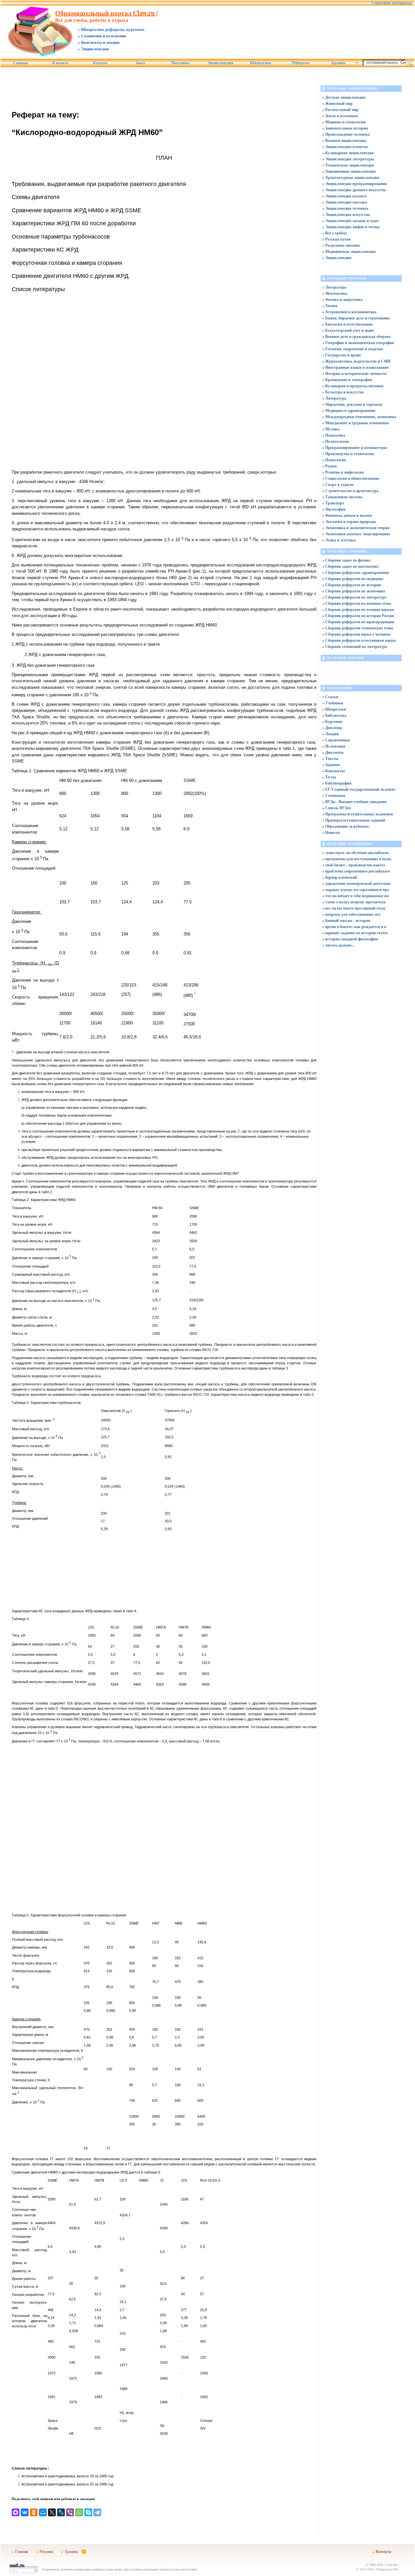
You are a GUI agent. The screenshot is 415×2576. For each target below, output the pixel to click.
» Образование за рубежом (345, 826)
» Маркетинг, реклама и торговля (352, 404)
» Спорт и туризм (338, 484)
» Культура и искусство (343, 392)
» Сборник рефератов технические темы (358, 628)
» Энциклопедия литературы (348, 159)
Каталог (100, 63)
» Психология (334, 460)
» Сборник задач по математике (350, 566)
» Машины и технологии (344, 122)
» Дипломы (332, 728)
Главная (20, 63)
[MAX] (16, 2512)
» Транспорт (333, 503)
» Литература (334, 287)
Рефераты (301, 63)
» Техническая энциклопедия (348, 165)
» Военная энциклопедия (344, 140)
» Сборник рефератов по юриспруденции (358, 622)
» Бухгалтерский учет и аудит (348, 330)
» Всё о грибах (335, 233)
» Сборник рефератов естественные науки (359, 640)
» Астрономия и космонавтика (349, 312)
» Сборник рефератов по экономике (354, 591)
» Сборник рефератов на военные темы (357, 603)
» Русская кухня (337, 239)
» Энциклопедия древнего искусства (354, 190)
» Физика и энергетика (342, 299)
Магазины (180, 63)
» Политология (336, 441)
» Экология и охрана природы (349, 521)
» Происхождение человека (346, 134)
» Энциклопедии (337, 258)
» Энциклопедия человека (345, 208)
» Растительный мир (340, 110)
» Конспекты (333, 771)
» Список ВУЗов (336, 808)
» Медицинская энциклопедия (349, 251)
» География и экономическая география (358, 343)
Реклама (46, 2551)
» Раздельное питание (341, 245)
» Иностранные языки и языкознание (356, 367)
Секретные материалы (391, 3)
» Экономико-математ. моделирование (356, 534)
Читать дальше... (340, 945)
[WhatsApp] (79, 2512)
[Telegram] (97, 2512)
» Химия (330, 306)
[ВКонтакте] (25, 2512)
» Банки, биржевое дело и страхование (356, 318)
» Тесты (329, 777)
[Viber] (70, 2512)
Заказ (140, 63)
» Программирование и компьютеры (355, 447)
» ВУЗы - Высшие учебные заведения (355, 802)
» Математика (335, 293)
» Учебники (333, 703)
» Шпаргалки (334, 709)
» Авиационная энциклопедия (349, 171)
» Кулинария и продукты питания (353, 386)
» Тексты (330, 758)
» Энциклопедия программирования (355, 184)
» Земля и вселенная (340, 116)
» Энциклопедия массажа (345, 202)
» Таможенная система (342, 497)
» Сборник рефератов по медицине (353, 579)
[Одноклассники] (34, 2512)
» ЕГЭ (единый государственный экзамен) (359, 789)
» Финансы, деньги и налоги (347, 515)
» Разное (330, 466)
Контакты (384, 2551)
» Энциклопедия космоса (344, 196)
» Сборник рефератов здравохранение (356, 572)
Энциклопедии (220, 63)
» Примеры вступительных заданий (354, 820)
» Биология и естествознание (348, 324)
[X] (52, 2512)
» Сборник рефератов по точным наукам (358, 609)
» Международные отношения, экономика (359, 417)
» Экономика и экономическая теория (356, 528)
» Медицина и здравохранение (349, 410)
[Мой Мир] (43, 2512)
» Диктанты (333, 752)
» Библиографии (337, 783)
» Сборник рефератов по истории (352, 585)
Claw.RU (392, 2565)
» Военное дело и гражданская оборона (356, 336)
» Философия (334, 509)
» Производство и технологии (348, 454)
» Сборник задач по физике (346, 560)
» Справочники (336, 740)
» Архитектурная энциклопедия (351, 177)
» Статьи (330, 697)
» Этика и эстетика (339, 540)
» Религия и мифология (343, 472)
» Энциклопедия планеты (345, 147)
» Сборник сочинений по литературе (355, 646)
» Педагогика (334, 435)
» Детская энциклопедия (344, 97)
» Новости (331, 832)
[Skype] (88, 2512)
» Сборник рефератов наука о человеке (356, 634)
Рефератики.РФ (387, 2569)
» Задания (331, 765)
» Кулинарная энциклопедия (348, 153)
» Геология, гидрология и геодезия (353, 349)
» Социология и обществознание (351, 478)
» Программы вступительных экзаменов (358, 814)
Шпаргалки (261, 63)
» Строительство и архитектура (350, 491)
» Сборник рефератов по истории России (358, 616)
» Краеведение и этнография (347, 380)
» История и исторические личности (354, 373)
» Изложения (334, 746)
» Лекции (331, 734)
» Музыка (331, 429)
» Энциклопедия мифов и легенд (351, 227)
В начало (60, 63)
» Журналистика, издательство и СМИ (356, 361)
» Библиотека (334, 715)
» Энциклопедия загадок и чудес (351, 221)
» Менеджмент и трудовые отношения (356, 423)
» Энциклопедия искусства (346, 214)
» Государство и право (342, 355)
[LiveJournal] (61, 2512)
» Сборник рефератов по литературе (354, 597)
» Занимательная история (345, 128)
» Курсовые (332, 721)
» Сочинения (334, 795)
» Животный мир (338, 103)
